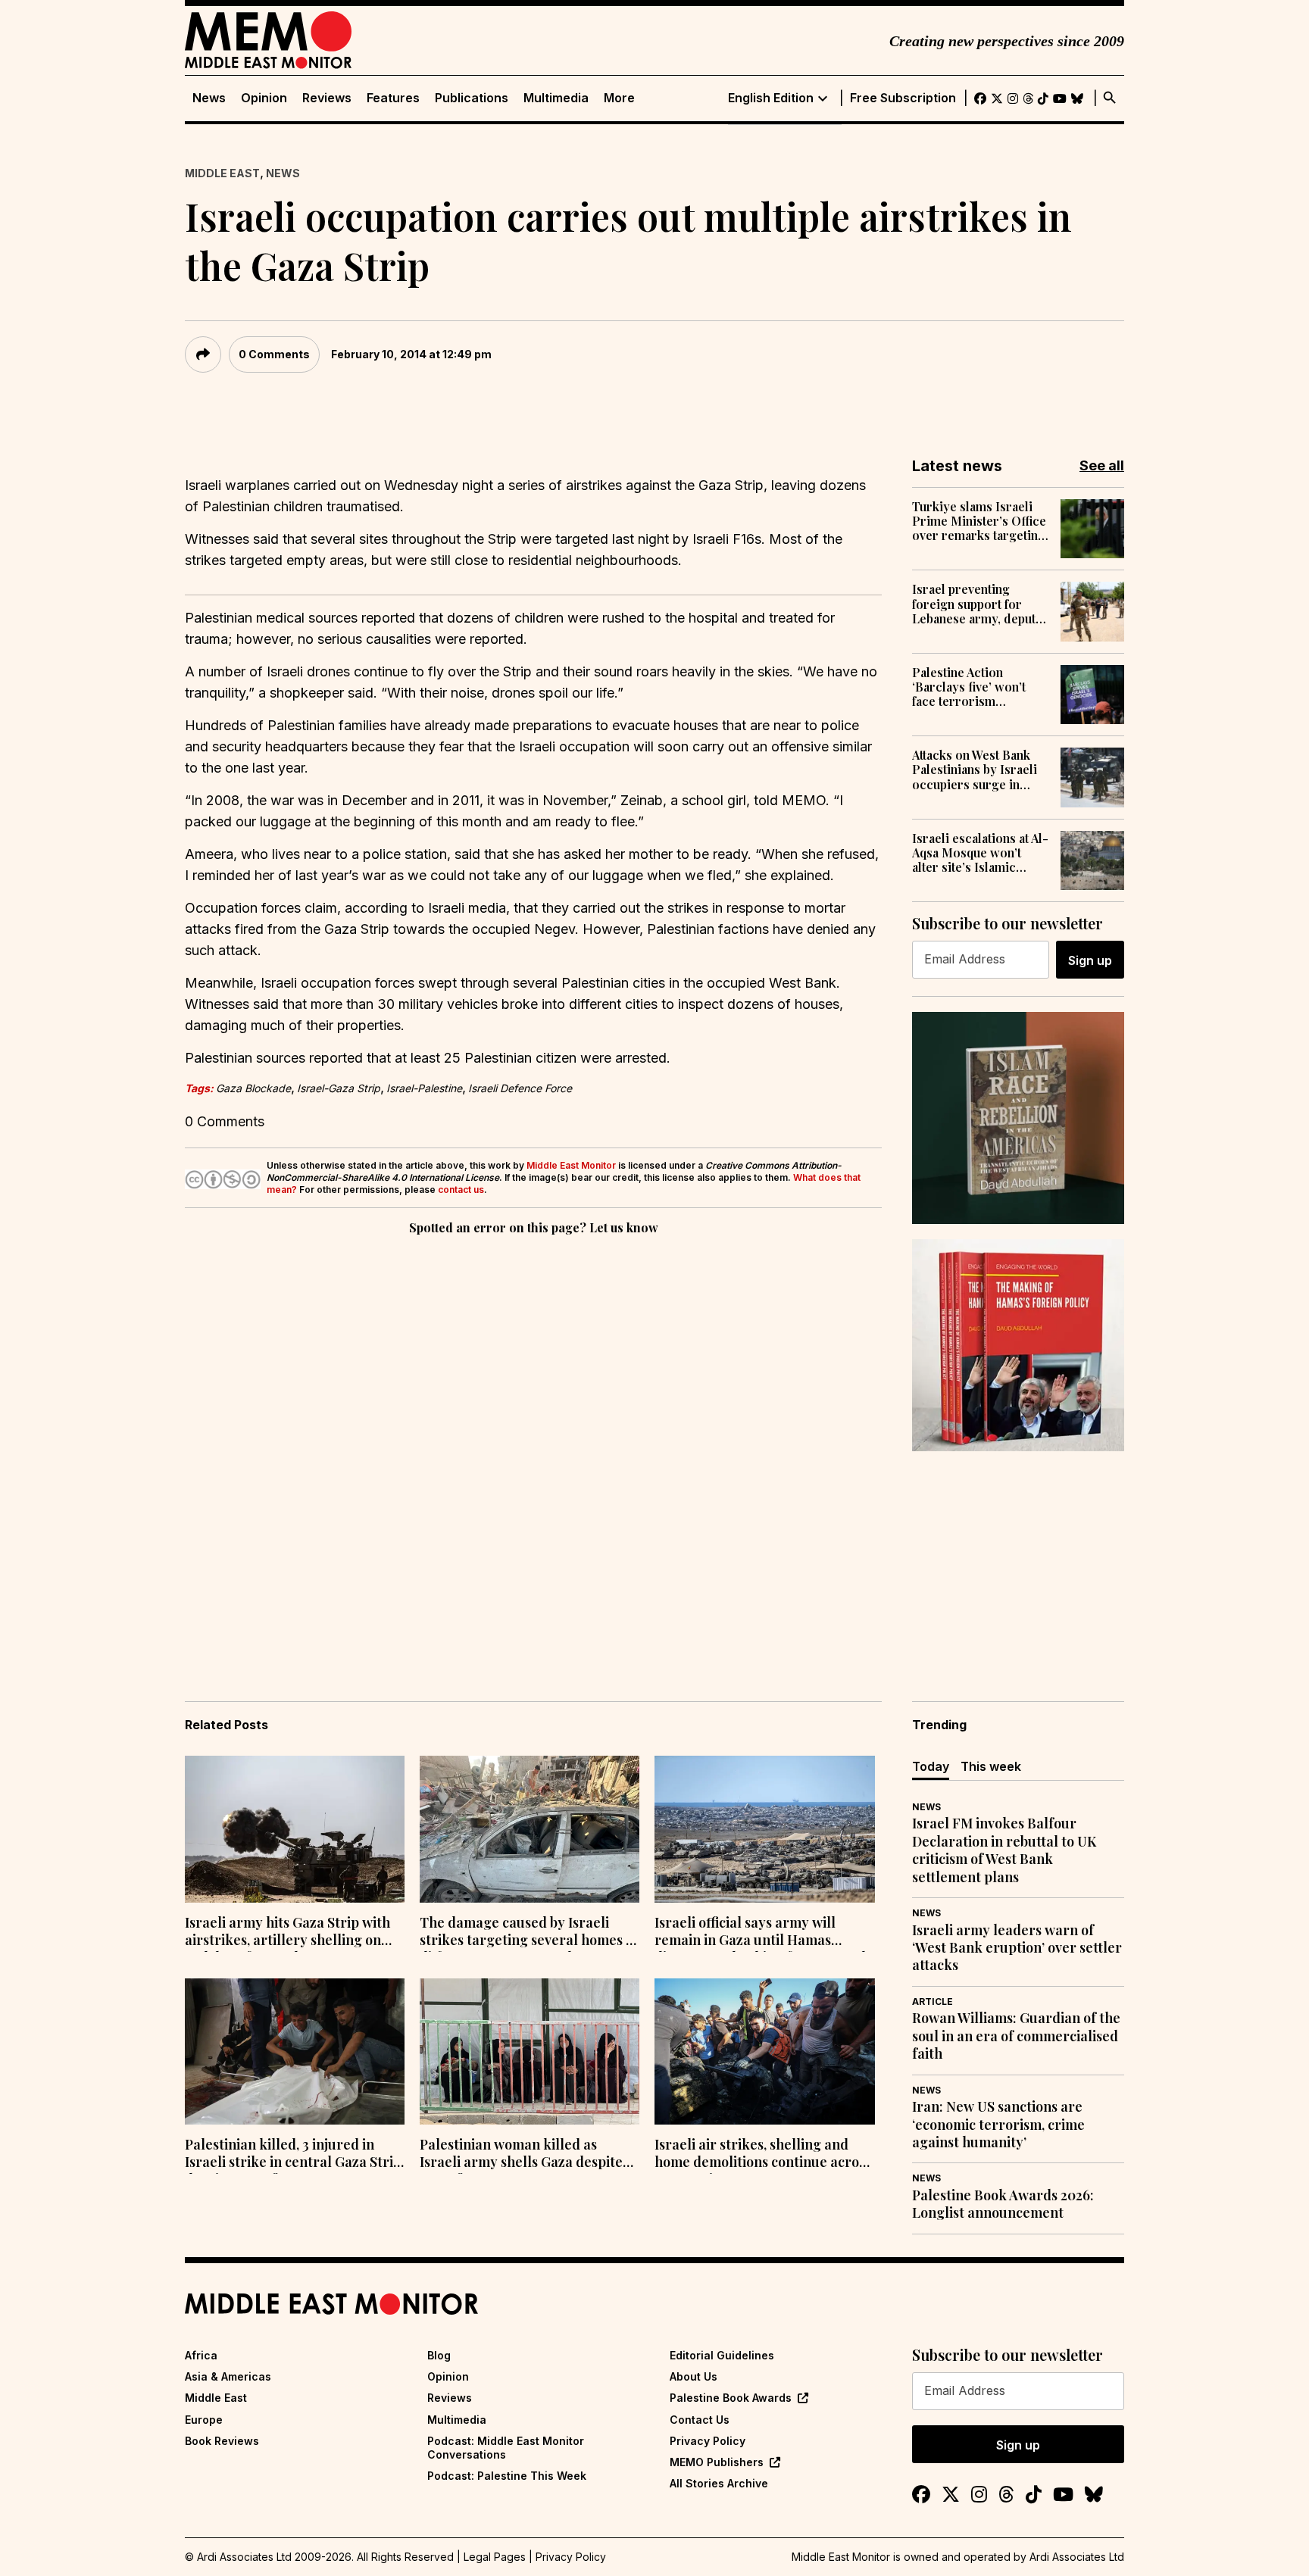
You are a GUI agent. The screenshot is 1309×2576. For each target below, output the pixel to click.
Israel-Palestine (424, 1088)
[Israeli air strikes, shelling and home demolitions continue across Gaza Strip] (764, 2052)
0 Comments (274, 354)
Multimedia (556, 98)
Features (393, 98)
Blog (439, 2355)
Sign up (1090, 960)
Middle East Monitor (571, 1165)
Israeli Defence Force (520, 1088)
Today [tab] (931, 1766)
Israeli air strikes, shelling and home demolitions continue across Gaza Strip (763, 2155)
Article (933, 2001)
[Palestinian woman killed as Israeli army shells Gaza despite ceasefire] (530, 2052)
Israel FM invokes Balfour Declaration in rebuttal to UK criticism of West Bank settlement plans (1004, 1850)
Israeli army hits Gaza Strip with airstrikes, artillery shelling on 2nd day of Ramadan (287, 1933)
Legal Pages (495, 2557)
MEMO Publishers (717, 2462)
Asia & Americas (228, 2376)
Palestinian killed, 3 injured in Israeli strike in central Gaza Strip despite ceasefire (293, 2155)
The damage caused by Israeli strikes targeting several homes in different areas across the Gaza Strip (529, 1933)
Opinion (264, 98)
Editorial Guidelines (722, 2355)
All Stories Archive (719, 2483)
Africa (201, 2355)
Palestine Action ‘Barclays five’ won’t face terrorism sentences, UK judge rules (970, 687)
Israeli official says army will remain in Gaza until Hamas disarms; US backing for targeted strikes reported (760, 1933)
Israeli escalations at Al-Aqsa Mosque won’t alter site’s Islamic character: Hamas (980, 853)
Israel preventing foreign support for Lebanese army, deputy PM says (977, 604)
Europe (204, 2420)
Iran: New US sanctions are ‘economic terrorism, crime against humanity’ (998, 2125)
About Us (694, 2376)
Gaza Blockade (253, 1088)
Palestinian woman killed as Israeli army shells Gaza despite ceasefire (521, 2155)
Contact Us (700, 2420)
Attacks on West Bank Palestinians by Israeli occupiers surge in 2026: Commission (975, 770)
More (619, 98)
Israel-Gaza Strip (339, 1088)
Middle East (222, 173)
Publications (472, 98)
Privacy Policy (708, 2441)
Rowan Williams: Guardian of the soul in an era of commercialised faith (1016, 2036)
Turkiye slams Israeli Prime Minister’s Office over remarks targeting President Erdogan (979, 521)
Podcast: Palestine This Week (507, 2476)
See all (1102, 465)
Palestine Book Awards (731, 2398)
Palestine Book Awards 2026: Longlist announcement (1003, 2204)
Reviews (327, 98)
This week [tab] (991, 1766)
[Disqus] (533, 1447)
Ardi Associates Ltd (1077, 2557)
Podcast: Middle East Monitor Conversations (506, 2448)
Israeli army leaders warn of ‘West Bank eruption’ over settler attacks (1017, 1948)
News (209, 98)
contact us (461, 1190)
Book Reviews (222, 2441)
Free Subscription (903, 98)
